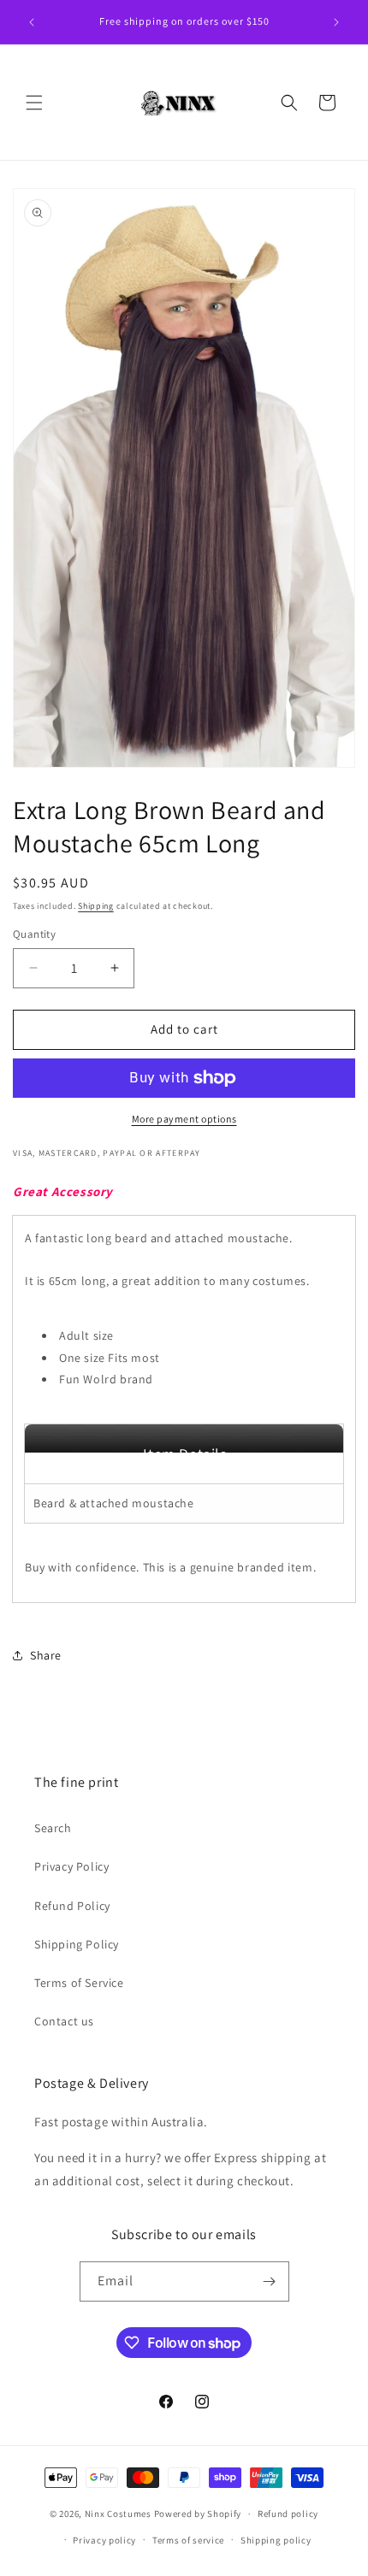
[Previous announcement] (32, 22)
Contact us (64, 2021)
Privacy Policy (71, 1866)
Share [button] (46, 1655)
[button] (34, 103)
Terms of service (188, 2540)
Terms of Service (79, 1983)
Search (53, 1828)
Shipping (96, 906)
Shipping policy (276, 2540)
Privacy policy (104, 2540)
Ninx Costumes (118, 2514)
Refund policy (288, 2514)
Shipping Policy (77, 1944)
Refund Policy (72, 1906)
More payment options (184, 1119)
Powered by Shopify (198, 2514)
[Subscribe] (270, 2281)
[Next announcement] (336, 22)
